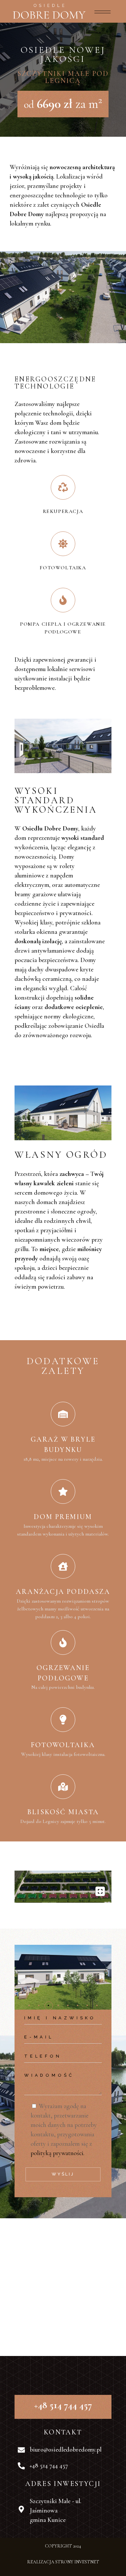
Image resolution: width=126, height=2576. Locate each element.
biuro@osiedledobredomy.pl (66, 2450)
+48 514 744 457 (49, 2466)
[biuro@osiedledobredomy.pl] (21, 2450)
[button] (29, 2005)
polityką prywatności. (58, 2153)
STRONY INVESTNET (77, 2562)
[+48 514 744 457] (21, 2466)
